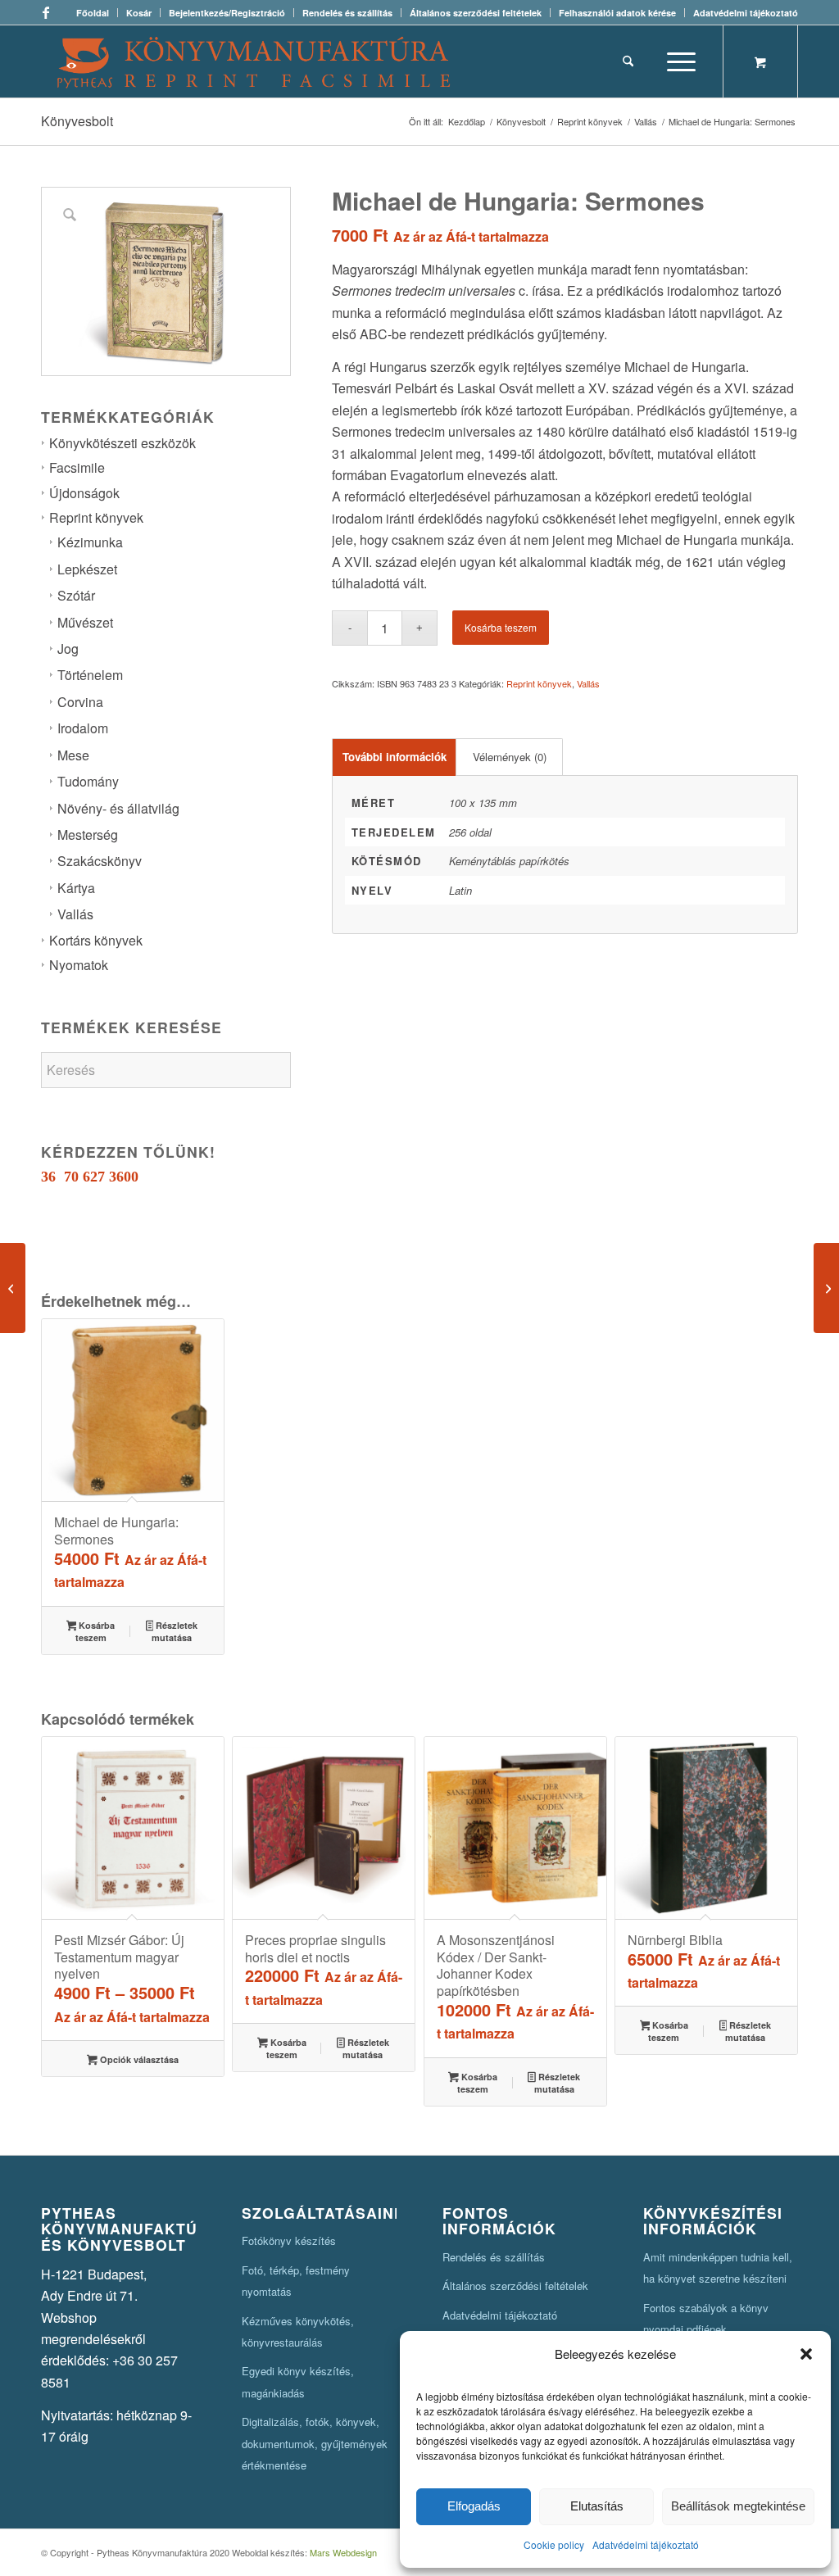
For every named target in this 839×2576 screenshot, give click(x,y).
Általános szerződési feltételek (476, 13)
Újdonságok (84, 493)
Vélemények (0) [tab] (510, 757)
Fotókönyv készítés (289, 2240)
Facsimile (77, 467)
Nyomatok (79, 965)
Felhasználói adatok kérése (617, 13)
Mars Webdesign (343, 2552)
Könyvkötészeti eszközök (122, 443)
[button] (806, 2354)
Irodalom (83, 728)
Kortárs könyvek (96, 940)
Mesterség (88, 834)
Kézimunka (90, 542)
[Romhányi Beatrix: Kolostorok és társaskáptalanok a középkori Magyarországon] (826, 1288)
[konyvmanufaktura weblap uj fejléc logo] (254, 61)
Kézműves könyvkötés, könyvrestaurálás (298, 2331)
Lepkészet (87, 569)
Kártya (76, 888)
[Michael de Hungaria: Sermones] (13, 1288)
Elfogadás (474, 2506)
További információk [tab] (395, 757)
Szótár (76, 595)
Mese (73, 755)
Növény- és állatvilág (118, 808)
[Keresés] (628, 61)
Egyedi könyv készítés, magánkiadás (298, 2381)
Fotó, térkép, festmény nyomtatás (296, 2281)
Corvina (80, 702)
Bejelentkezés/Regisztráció (227, 13)
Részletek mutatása (175, 1631)
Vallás (75, 914)
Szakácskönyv (100, 861)
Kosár (139, 13)
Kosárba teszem (501, 627)
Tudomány (88, 781)
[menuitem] (93, 13)
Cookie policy (554, 2544)
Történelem (90, 675)
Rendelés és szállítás (347, 13)
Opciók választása (138, 2059)
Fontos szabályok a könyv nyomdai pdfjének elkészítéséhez (706, 2329)
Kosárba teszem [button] (95, 1631)
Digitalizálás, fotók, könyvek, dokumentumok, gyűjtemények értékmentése (315, 2443)
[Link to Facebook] (46, 12)
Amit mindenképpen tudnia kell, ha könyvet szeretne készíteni (718, 2268)
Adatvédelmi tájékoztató (646, 2544)
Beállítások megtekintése (738, 2506)
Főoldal (93, 13)
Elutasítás (597, 2506)
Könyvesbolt (77, 121)
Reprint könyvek (96, 517)
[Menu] (676, 61)
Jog (68, 649)
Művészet (85, 622)
